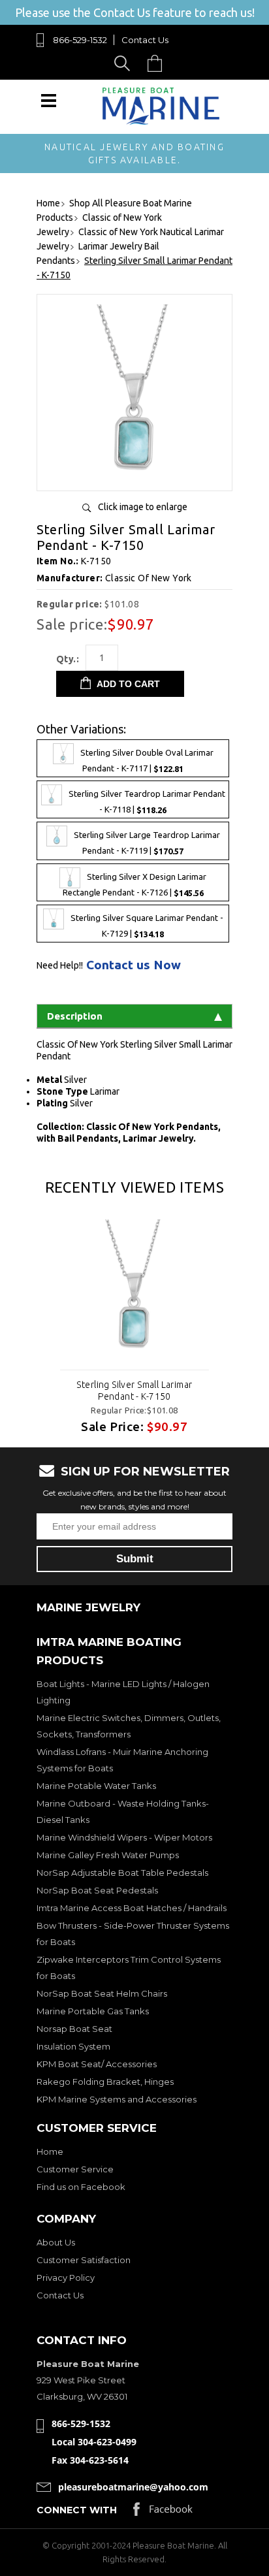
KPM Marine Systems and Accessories (117, 2099)
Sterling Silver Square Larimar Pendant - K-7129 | (147, 926)
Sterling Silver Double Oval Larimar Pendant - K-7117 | (147, 761)
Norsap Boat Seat (74, 2029)
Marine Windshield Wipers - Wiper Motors (124, 1837)
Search (124, 63)
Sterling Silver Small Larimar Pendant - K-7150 (134, 1391)
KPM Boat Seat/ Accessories (97, 2064)
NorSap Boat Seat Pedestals (97, 1890)
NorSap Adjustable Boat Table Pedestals (122, 1873)
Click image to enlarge (143, 507)
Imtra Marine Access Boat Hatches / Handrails (132, 1908)
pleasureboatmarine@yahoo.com (133, 2487)
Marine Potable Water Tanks (96, 1786)
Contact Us (145, 40)
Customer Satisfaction (84, 2260)
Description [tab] (75, 1016)
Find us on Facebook (81, 2187)
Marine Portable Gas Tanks (93, 2011)
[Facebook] (163, 2512)
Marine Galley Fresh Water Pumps (108, 1855)
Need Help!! (60, 965)
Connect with (77, 2510)
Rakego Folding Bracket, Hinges (105, 2082)
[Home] (161, 122)
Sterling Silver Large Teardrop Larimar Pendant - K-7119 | (147, 844)
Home (50, 2151)
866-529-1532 (80, 40)
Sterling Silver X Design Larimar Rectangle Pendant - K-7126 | (135, 885)
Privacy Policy (66, 2278)
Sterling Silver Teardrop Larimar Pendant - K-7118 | (147, 802)
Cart (158, 63)
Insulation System (73, 2046)
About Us (56, 2242)
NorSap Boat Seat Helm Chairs (102, 1993)
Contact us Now (134, 965)
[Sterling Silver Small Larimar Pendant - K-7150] (134, 476)
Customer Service (75, 2169)
